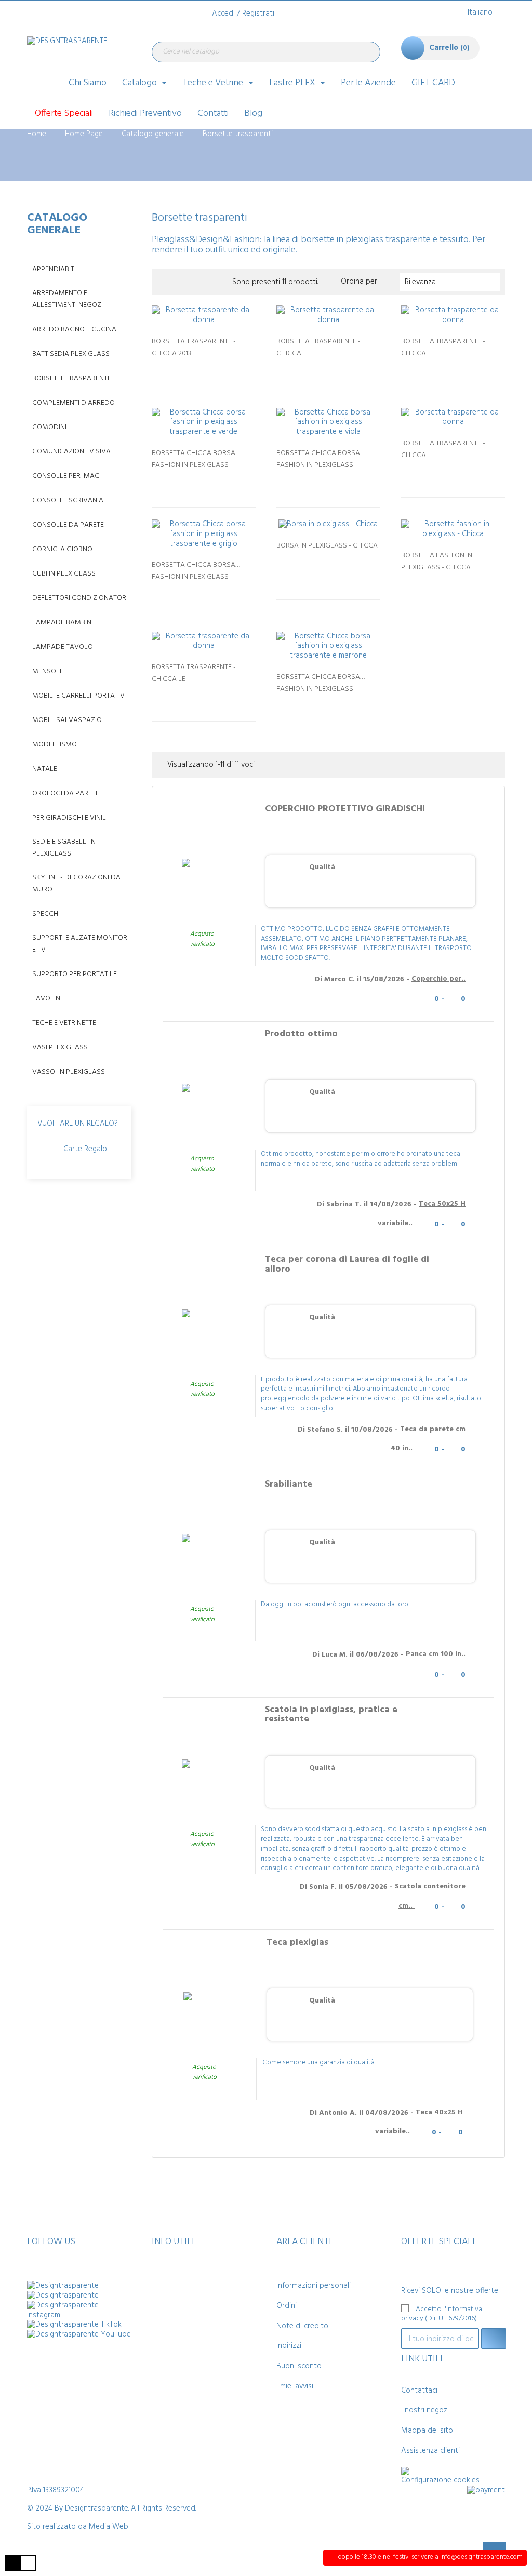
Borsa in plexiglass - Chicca (327, 546)
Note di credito (302, 2326)
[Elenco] (179, 282)
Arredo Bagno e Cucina (74, 330)
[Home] (44, 83)
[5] (224, 370)
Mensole (48, 671)
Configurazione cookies (440, 2480)
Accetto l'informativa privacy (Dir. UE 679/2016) (442, 2314)
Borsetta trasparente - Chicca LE (194, 672)
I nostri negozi (425, 2410)
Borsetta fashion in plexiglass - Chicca (437, 560)
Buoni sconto (299, 2366)
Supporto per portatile (75, 974)
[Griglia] (163, 282)
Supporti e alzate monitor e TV (80, 944)
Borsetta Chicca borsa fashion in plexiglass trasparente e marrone (319, 682)
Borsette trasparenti (71, 378)
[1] (183, 370)
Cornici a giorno (62, 549)
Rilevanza (450, 282)
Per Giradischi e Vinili (70, 818)
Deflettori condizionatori (80, 598)
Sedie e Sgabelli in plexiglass (64, 848)
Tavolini (47, 999)
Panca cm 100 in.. (436, 1654)
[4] (214, 370)
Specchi (46, 914)
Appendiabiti (54, 269)
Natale (45, 769)
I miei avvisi (295, 2386)
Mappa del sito (427, 2431)
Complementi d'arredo (74, 403)
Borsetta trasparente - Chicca (318, 346)
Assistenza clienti (430, 2451)
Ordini (287, 2306)
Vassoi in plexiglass (69, 1072)
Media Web (109, 2527)
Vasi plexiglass (60, 1047)
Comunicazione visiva (71, 452)
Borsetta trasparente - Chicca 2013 (194, 346)
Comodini (49, 427)
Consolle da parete (68, 525)
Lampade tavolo (63, 647)
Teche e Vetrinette (64, 1023)
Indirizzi (289, 2346)
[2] (193, 370)
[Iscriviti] (494, 2339)
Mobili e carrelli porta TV (78, 696)
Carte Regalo (85, 1149)
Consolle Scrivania (68, 500)
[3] (204, 370)
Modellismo (55, 745)
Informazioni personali (314, 2286)
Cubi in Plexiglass (64, 574)
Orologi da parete (66, 793)
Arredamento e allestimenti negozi (68, 299)
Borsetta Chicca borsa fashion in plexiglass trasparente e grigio (194, 569)
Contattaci (419, 2391)
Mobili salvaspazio (67, 720)
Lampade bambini (63, 623)
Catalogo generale (57, 224)
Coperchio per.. (438, 979)
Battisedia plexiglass (71, 354)
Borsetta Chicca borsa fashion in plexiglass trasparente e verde (194, 458)
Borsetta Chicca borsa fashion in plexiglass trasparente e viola (318, 458)
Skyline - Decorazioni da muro (76, 884)
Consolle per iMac (66, 476)
